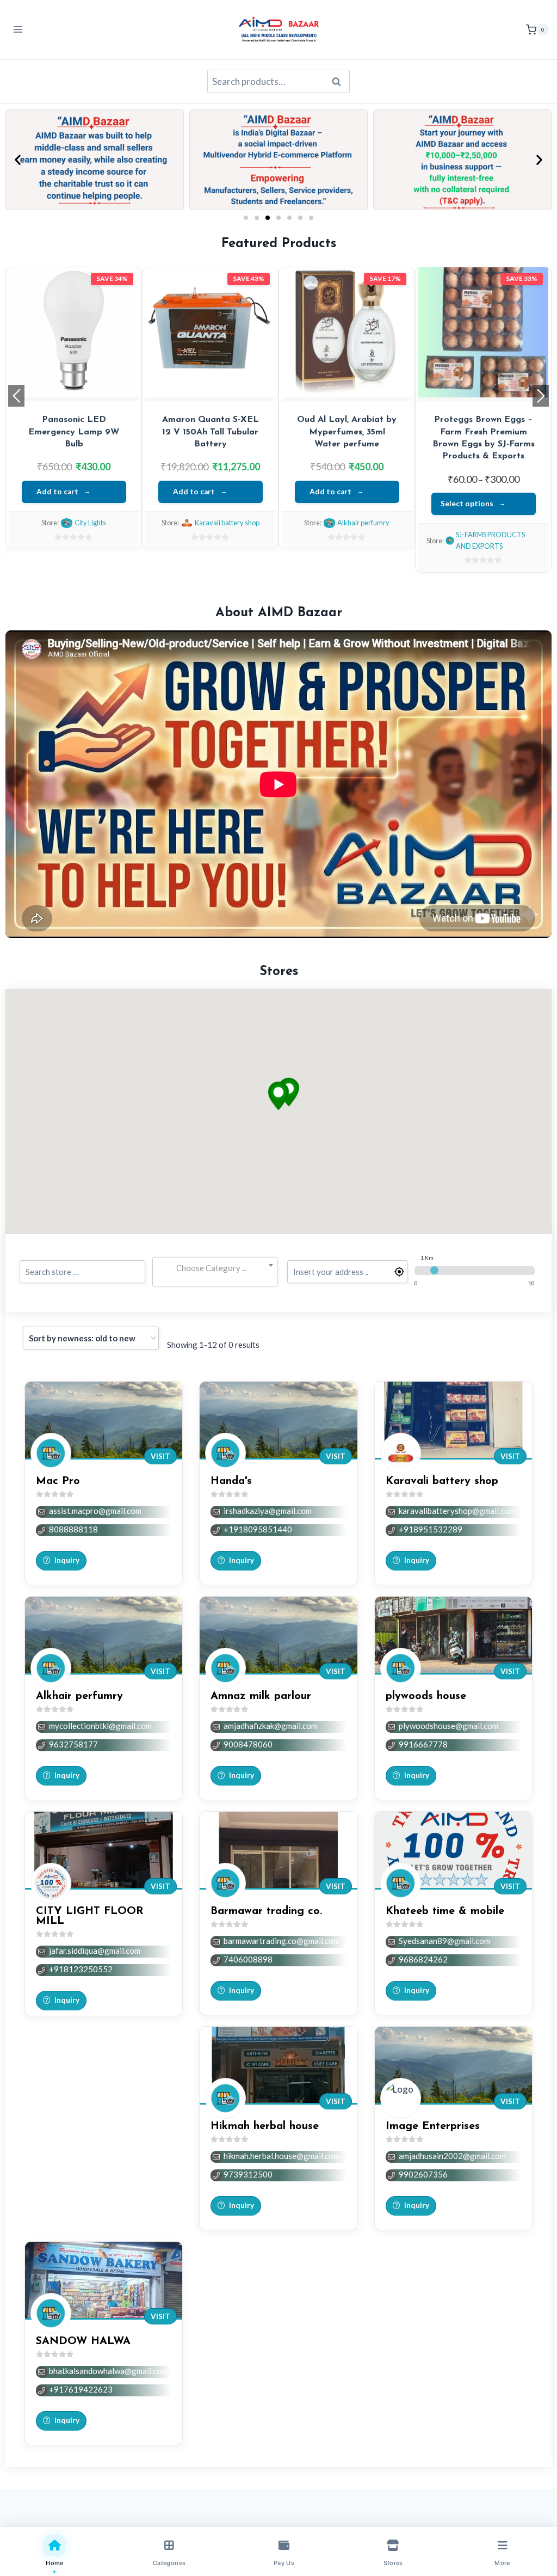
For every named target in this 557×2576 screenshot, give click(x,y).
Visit (160, 1456)
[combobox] (215, 1268)
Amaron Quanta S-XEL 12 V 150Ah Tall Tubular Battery (211, 432)
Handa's (231, 1481)
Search (339, 82)
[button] (18, 160)
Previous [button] (16, 396)
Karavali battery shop (227, 523)
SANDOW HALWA (83, 2341)
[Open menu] (18, 30)
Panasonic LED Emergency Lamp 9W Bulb (74, 432)
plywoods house (426, 1696)
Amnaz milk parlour (261, 1696)
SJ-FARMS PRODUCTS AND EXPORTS (490, 540)
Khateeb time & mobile (445, 1911)
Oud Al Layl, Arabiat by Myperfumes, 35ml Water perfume (347, 432)
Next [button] (541, 396)
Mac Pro (58, 1481)
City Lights (90, 523)
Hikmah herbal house (265, 2126)
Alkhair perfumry (363, 523)
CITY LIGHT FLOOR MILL (90, 1916)
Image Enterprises (433, 2126)
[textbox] (215, 1268)
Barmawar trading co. (266, 1911)
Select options (467, 504)
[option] (74, 408)
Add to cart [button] (57, 492)
